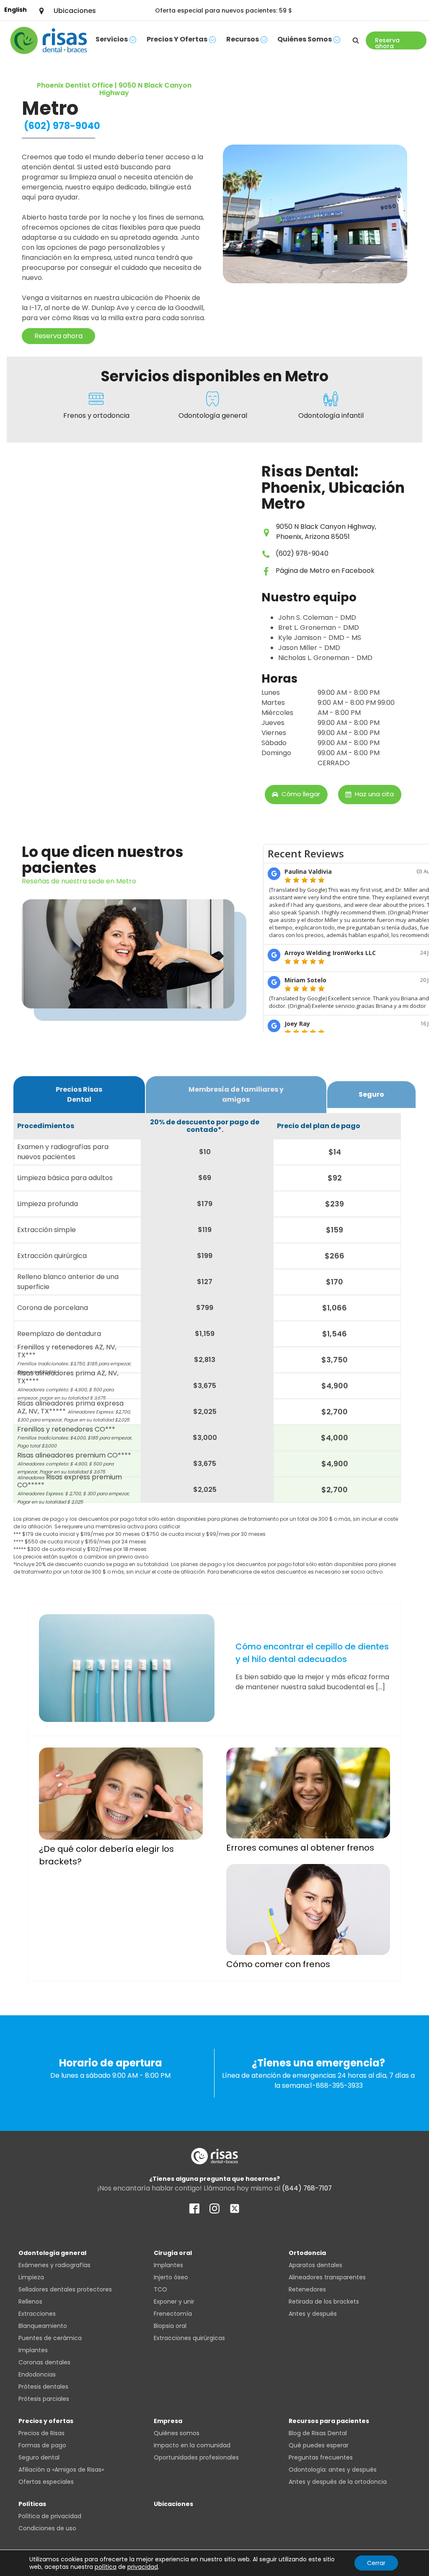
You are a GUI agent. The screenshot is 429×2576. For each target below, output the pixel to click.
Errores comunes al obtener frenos (300, 1848)
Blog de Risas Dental (318, 2433)
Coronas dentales (44, 2362)
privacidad (143, 2567)
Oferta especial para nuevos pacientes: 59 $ (224, 10)
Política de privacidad (50, 2516)
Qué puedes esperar (319, 2445)
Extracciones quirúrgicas (189, 2338)
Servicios (112, 39)
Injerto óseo (171, 2277)
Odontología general (52, 2253)
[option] (16, 10)
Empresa (168, 2421)
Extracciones (37, 2314)
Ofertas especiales (46, 2482)
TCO (160, 2289)
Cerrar (376, 2563)
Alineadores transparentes (327, 2277)
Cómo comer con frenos (278, 1964)
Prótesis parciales (44, 2399)
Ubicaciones (173, 2504)
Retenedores (307, 2289)
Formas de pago (42, 2445)
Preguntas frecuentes (321, 2457)
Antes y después (313, 2314)
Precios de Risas (41, 2433)
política (106, 2567)
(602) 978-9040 (62, 126)
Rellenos (30, 2302)
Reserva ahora (58, 336)
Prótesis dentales (43, 2387)
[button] (296, 795)
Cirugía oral (173, 2253)
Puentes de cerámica (50, 2338)
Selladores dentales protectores (65, 2289)
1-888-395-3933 (336, 2085)
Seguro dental (39, 2457)
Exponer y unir (174, 2302)
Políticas (32, 2504)
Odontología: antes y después (333, 2470)
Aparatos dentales (315, 2265)
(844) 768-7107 (307, 2188)
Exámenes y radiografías (54, 2265)
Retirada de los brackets (324, 2302)
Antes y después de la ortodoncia (338, 2482)
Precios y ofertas (177, 39)
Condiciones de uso (47, 2528)
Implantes (33, 2350)
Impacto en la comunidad (192, 2445)
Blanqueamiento (43, 2326)
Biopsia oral (170, 2326)
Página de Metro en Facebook (325, 571)
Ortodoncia (307, 2253)
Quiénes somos (305, 39)
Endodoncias (37, 2374)
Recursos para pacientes (329, 2421)
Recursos (243, 39)
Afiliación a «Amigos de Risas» (61, 2470)
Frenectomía (173, 2314)
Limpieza (31, 2277)
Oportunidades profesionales (196, 2457)
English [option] (16, 10)
